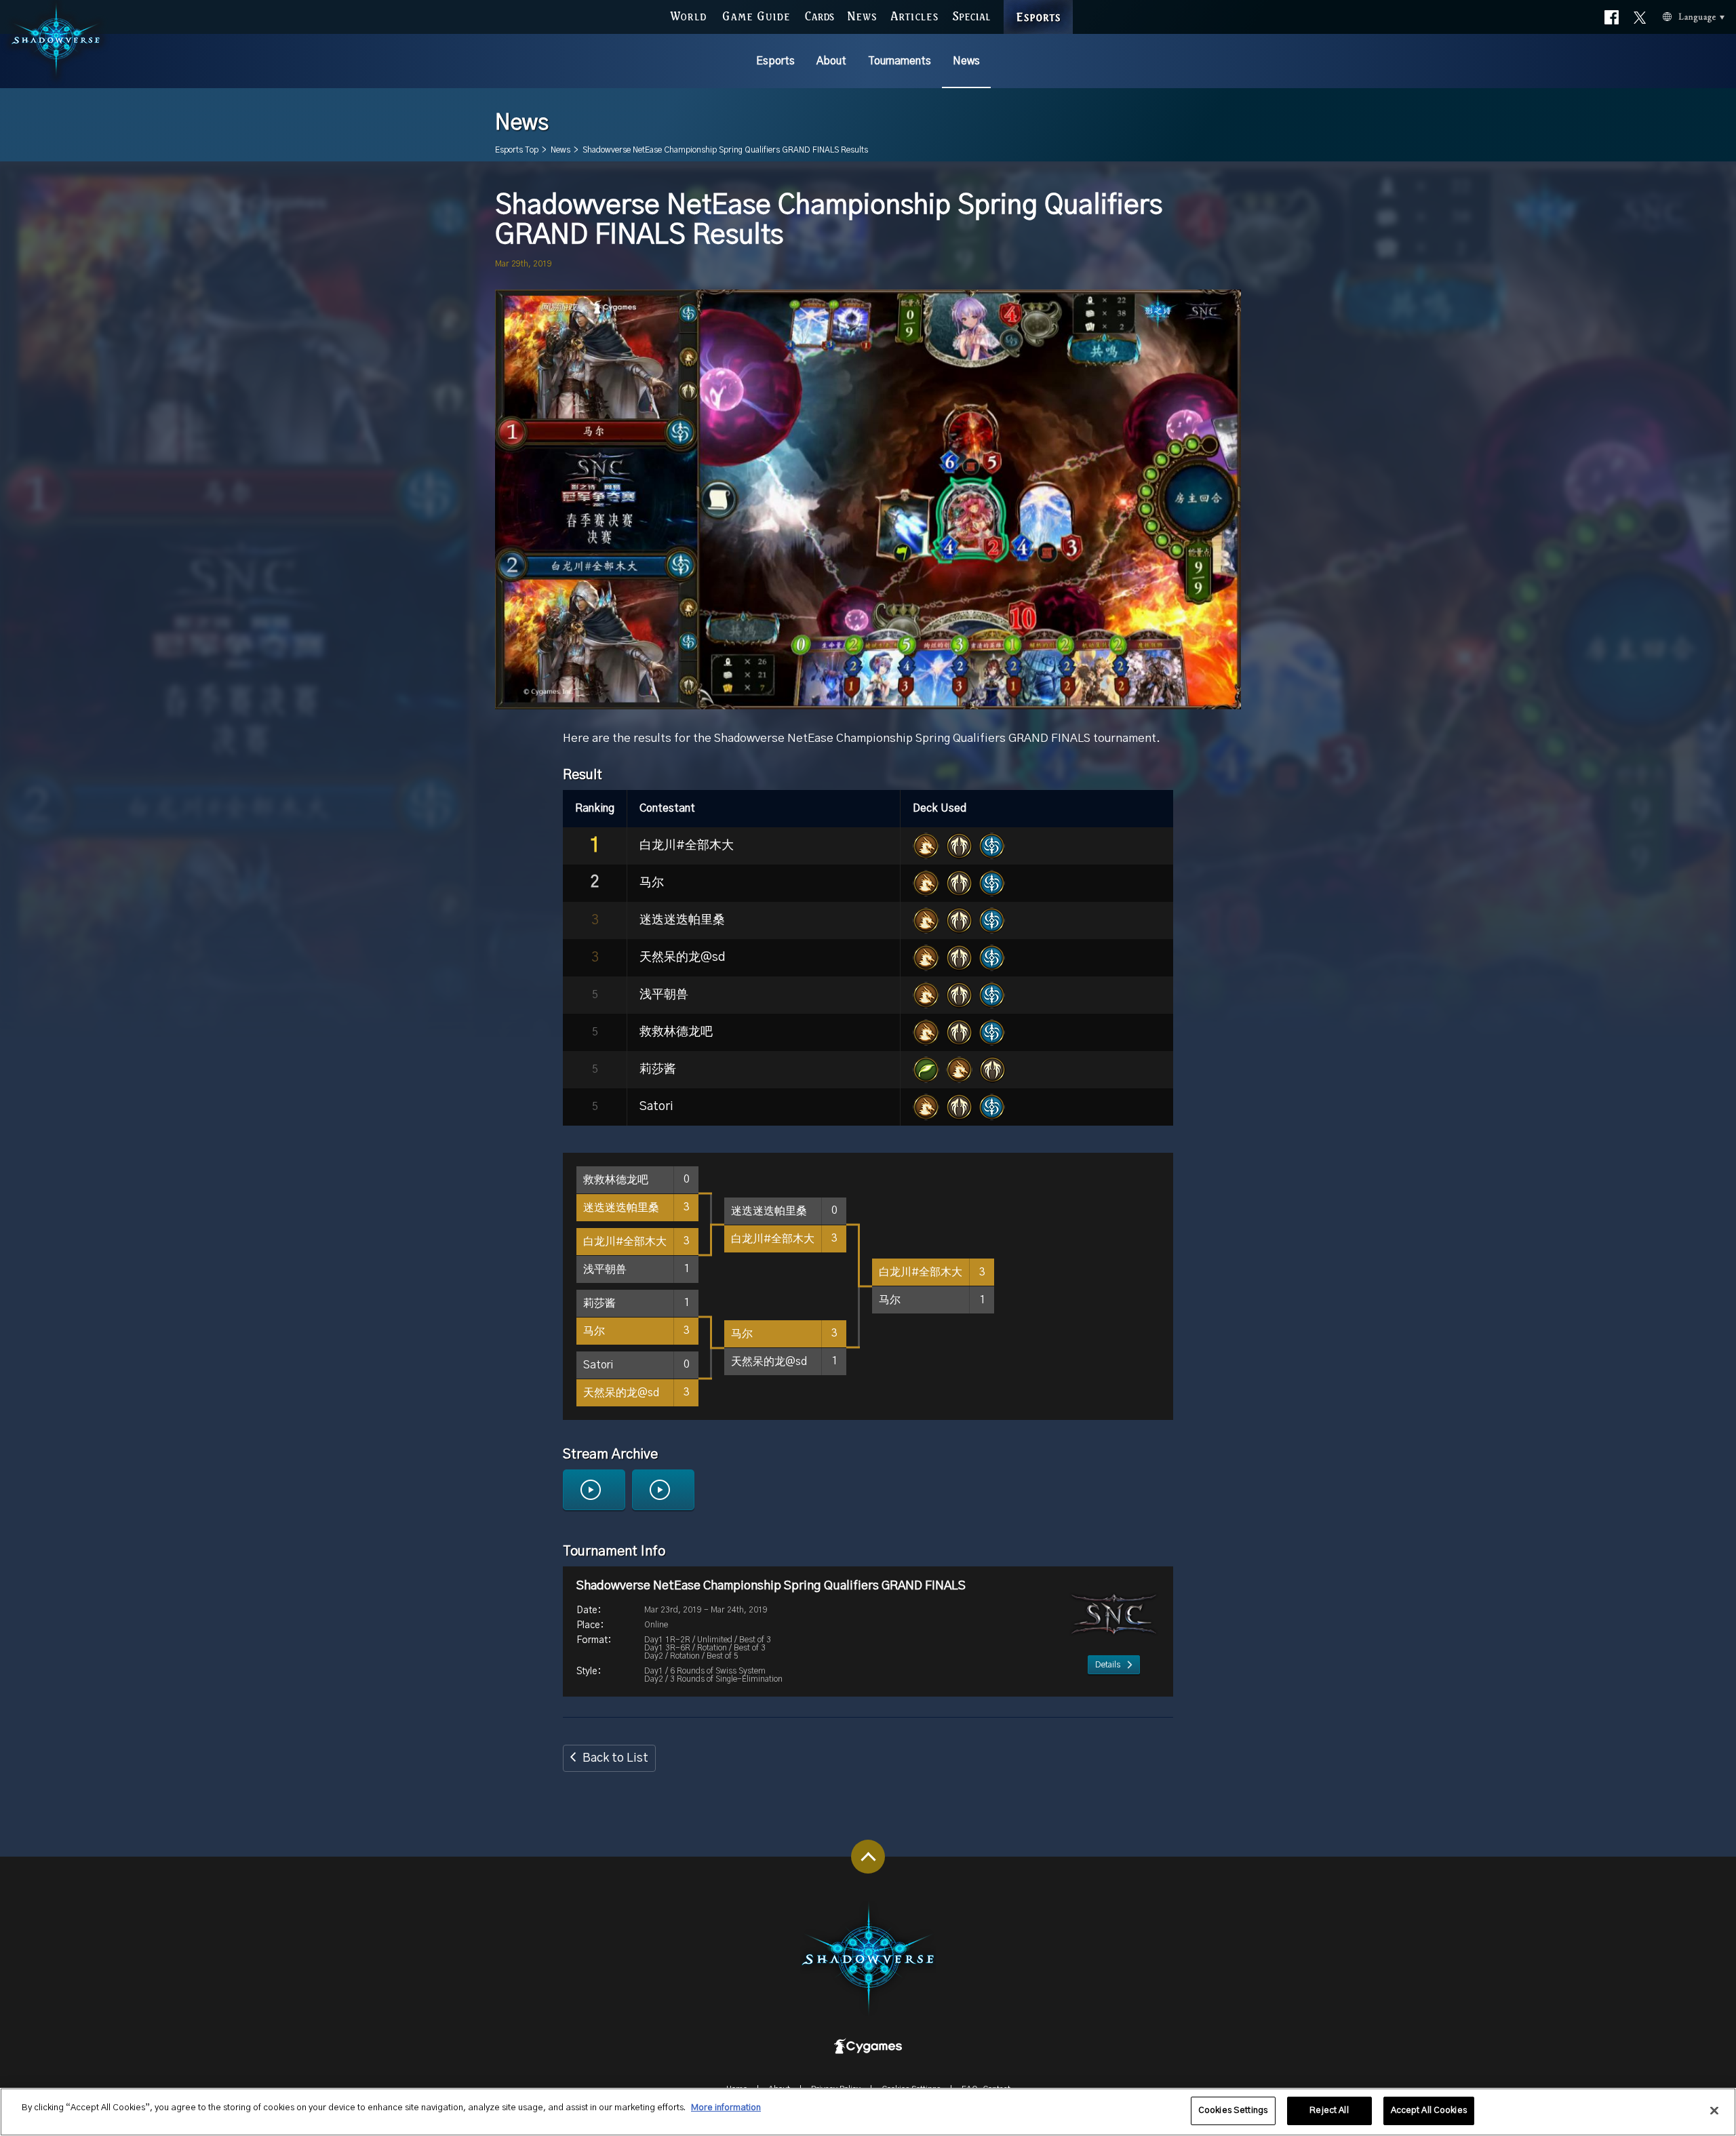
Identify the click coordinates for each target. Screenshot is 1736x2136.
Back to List (615, 1758)
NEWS (862, 16)
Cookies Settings (1233, 2111)
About (831, 61)
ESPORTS (1039, 6)
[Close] (1714, 2110)
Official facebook (1612, 18)
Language (1686, 18)
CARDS (820, 16)
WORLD (688, 16)
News (966, 61)
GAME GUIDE (756, 16)
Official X (1640, 18)
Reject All (1329, 2111)
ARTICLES (914, 16)
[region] (868, 2112)
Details (1108, 1665)
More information (726, 2108)
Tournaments (900, 61)
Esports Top (517, 150)
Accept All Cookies (1429, 2111)
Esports (775, 61)
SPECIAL (971, 16)
